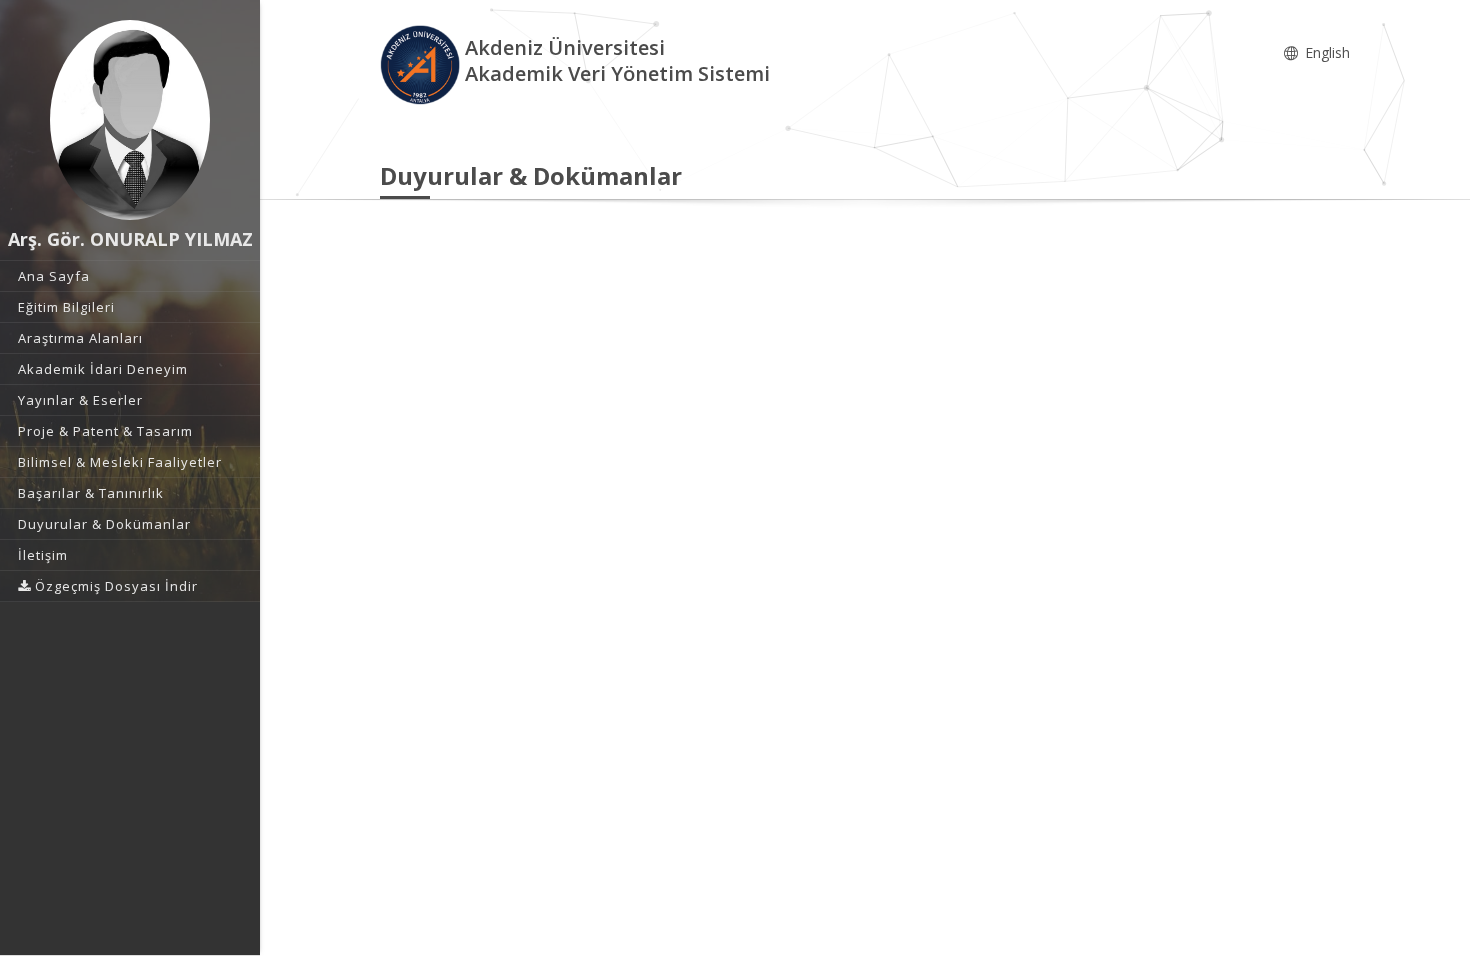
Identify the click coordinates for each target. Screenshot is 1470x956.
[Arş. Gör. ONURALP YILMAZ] (130, 120)
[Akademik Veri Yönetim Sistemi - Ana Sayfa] (422, 63)
